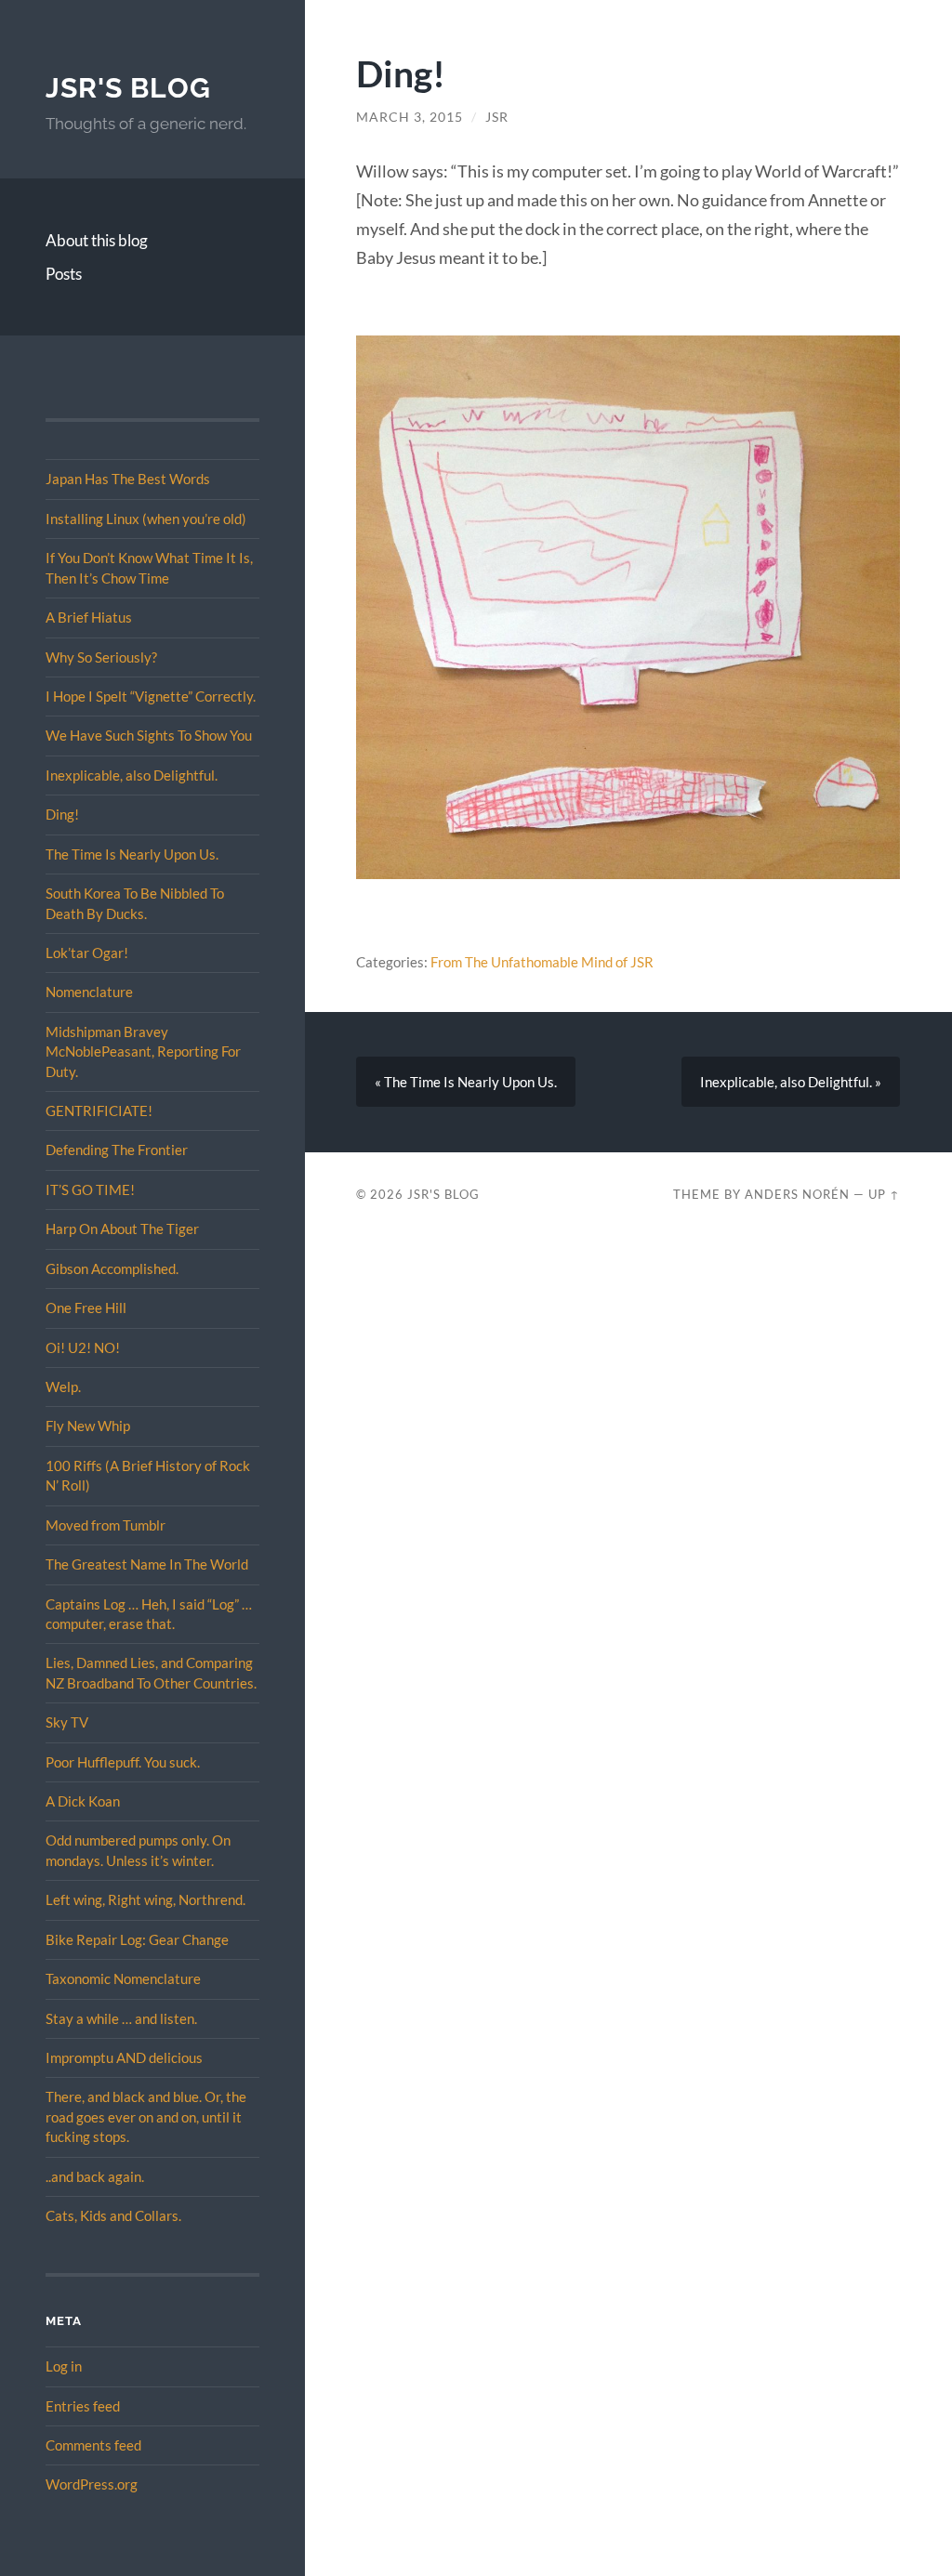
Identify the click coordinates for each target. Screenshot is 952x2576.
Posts (64, 274)
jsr (497, 117)
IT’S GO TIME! (90, 1189)
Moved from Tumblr (106, 1525)
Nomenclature (89, 992)
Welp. (63, 1387)
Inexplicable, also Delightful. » (791, 1082)
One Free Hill (86, 1308)
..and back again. (95, 2176)
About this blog (97, 240)
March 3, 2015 (410, 117)
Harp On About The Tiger (122, 1229)
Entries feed (83, 2406)
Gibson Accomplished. (112, 1268)
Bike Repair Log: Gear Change (137, 1939)
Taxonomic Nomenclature (123, 1978)
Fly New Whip (88, 1426)
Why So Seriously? (101, 657)
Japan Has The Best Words (128, 479)
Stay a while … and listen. (121, 2018)
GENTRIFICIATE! (99, 1111)
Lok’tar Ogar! (87, 953)
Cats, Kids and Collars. (113, 2215)
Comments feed (93, 2445)
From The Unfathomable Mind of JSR (542, 962)
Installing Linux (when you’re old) (146, 519)
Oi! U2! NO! (83, 1347)
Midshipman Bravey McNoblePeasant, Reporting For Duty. (143, 1051)
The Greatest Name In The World (147, 1564)
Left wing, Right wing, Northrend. (145, 1899)
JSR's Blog (128, 88)
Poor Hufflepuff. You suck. (123, 1762)
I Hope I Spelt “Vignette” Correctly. (151, 696)
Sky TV (67, 1722)
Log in (64, 2366)
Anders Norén (797, 1194)
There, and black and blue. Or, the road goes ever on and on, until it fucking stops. (146, 2116)
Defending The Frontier (117, 1150)
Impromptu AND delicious (124, 2057)
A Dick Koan (83, 1801)
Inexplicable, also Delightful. (132, 775)
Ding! (62, 814)
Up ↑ (884, 1194)
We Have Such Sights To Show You (149, 735)
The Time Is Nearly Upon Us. (132, 854)
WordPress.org (92, 2484)
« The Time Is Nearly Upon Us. (466, 1082)
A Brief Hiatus (89, 617)
